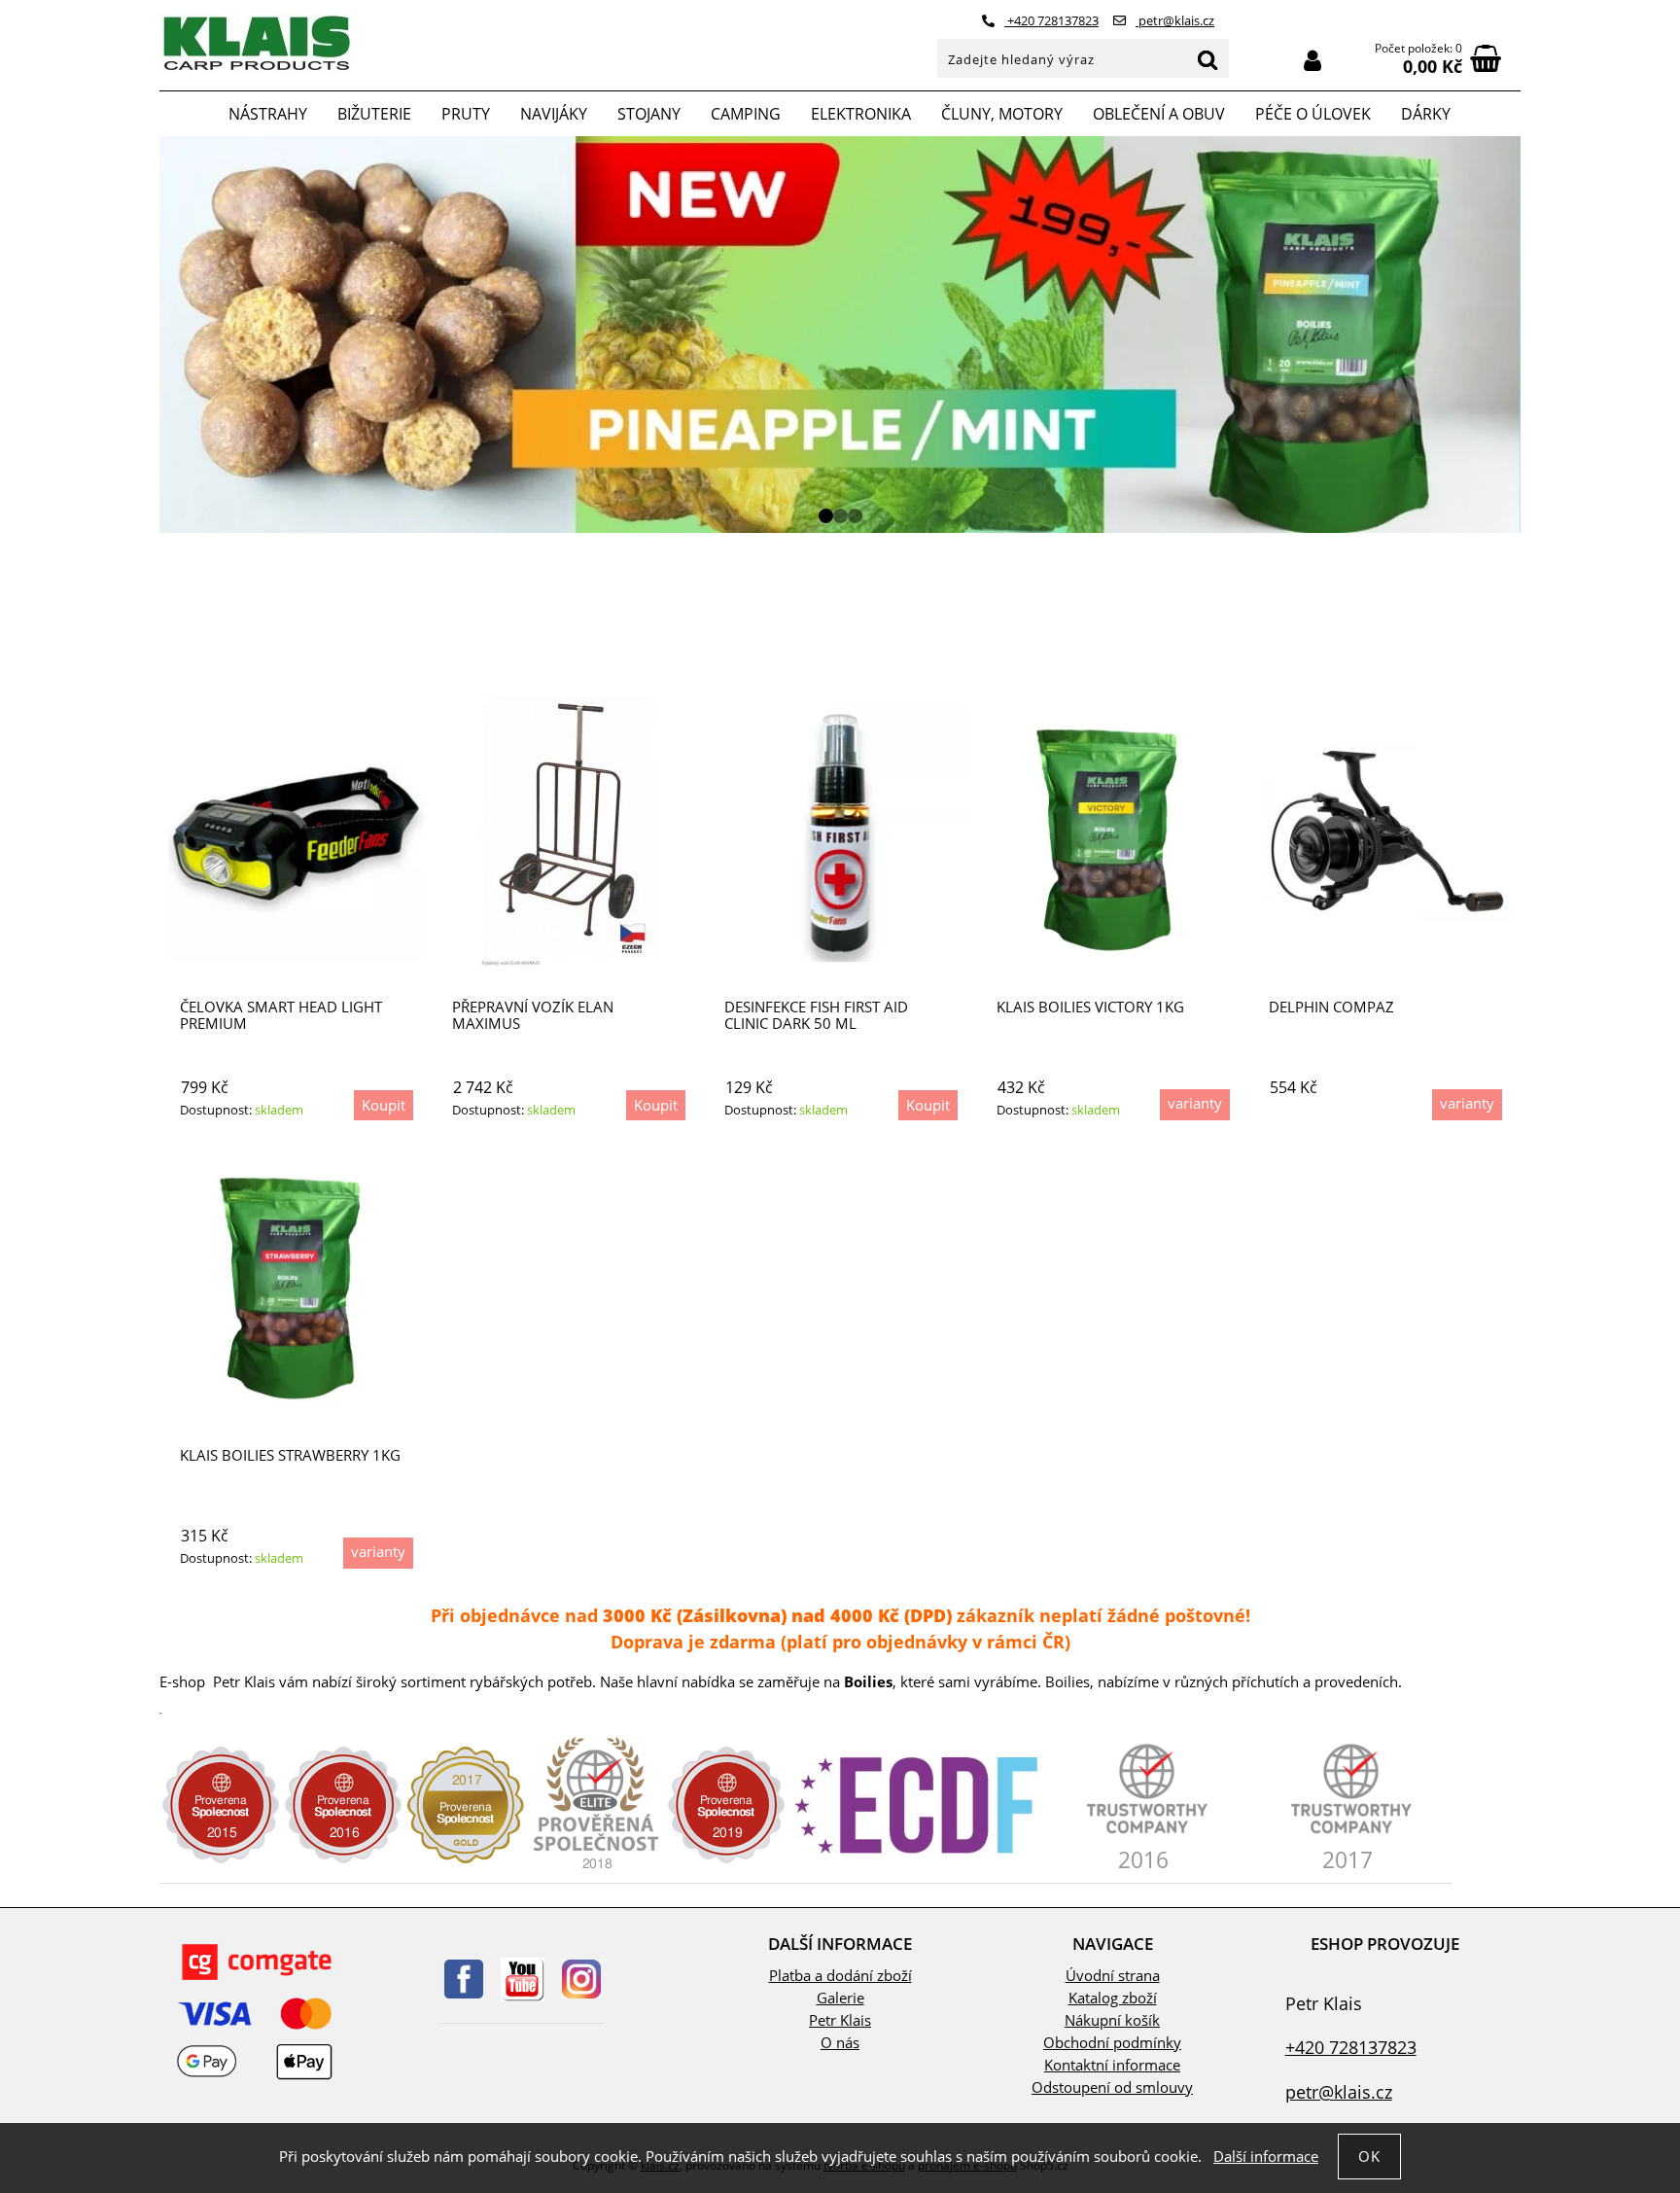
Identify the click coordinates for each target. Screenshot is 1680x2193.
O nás (840, 2043)
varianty (1195, 1103)
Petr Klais (840, 2020)
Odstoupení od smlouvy (1112, 2087)
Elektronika (861, 114)
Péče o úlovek (1313, 114)
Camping (746, 114)
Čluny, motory (1002, 114)
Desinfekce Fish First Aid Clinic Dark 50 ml (816, 1015)
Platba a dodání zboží (840, 1976)
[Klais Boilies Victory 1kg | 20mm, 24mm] (1112, 833)
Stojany (649, 114)
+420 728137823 (1051, 20)
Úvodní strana (1113, 1976)
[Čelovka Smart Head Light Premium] (296, 833)
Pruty (466, 114)
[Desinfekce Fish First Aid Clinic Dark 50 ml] (840, 833)
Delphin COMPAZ (1331, 1007)
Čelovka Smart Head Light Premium (281, 1015)
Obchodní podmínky (1112, 2043)
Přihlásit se (1312, 61)
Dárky (1426, 114)
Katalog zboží (1113, 1998)
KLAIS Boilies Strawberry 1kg (290, 1455)
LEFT (174, 335)
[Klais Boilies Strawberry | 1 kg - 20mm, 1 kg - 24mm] (296, 1282)
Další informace (1266, 2157)
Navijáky (554, 114)
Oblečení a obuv (1159, 114)
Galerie (840, 1998)
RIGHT (1506, 335)
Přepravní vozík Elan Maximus (533, 1015)
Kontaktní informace (1112, 2065)
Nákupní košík (1112, 2020)
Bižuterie (374, 114)
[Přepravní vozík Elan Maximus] (568, 833)
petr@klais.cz (1175, 20)
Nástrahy (268, 114)
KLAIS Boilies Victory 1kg (1090, 1007)
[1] (826, 516)
